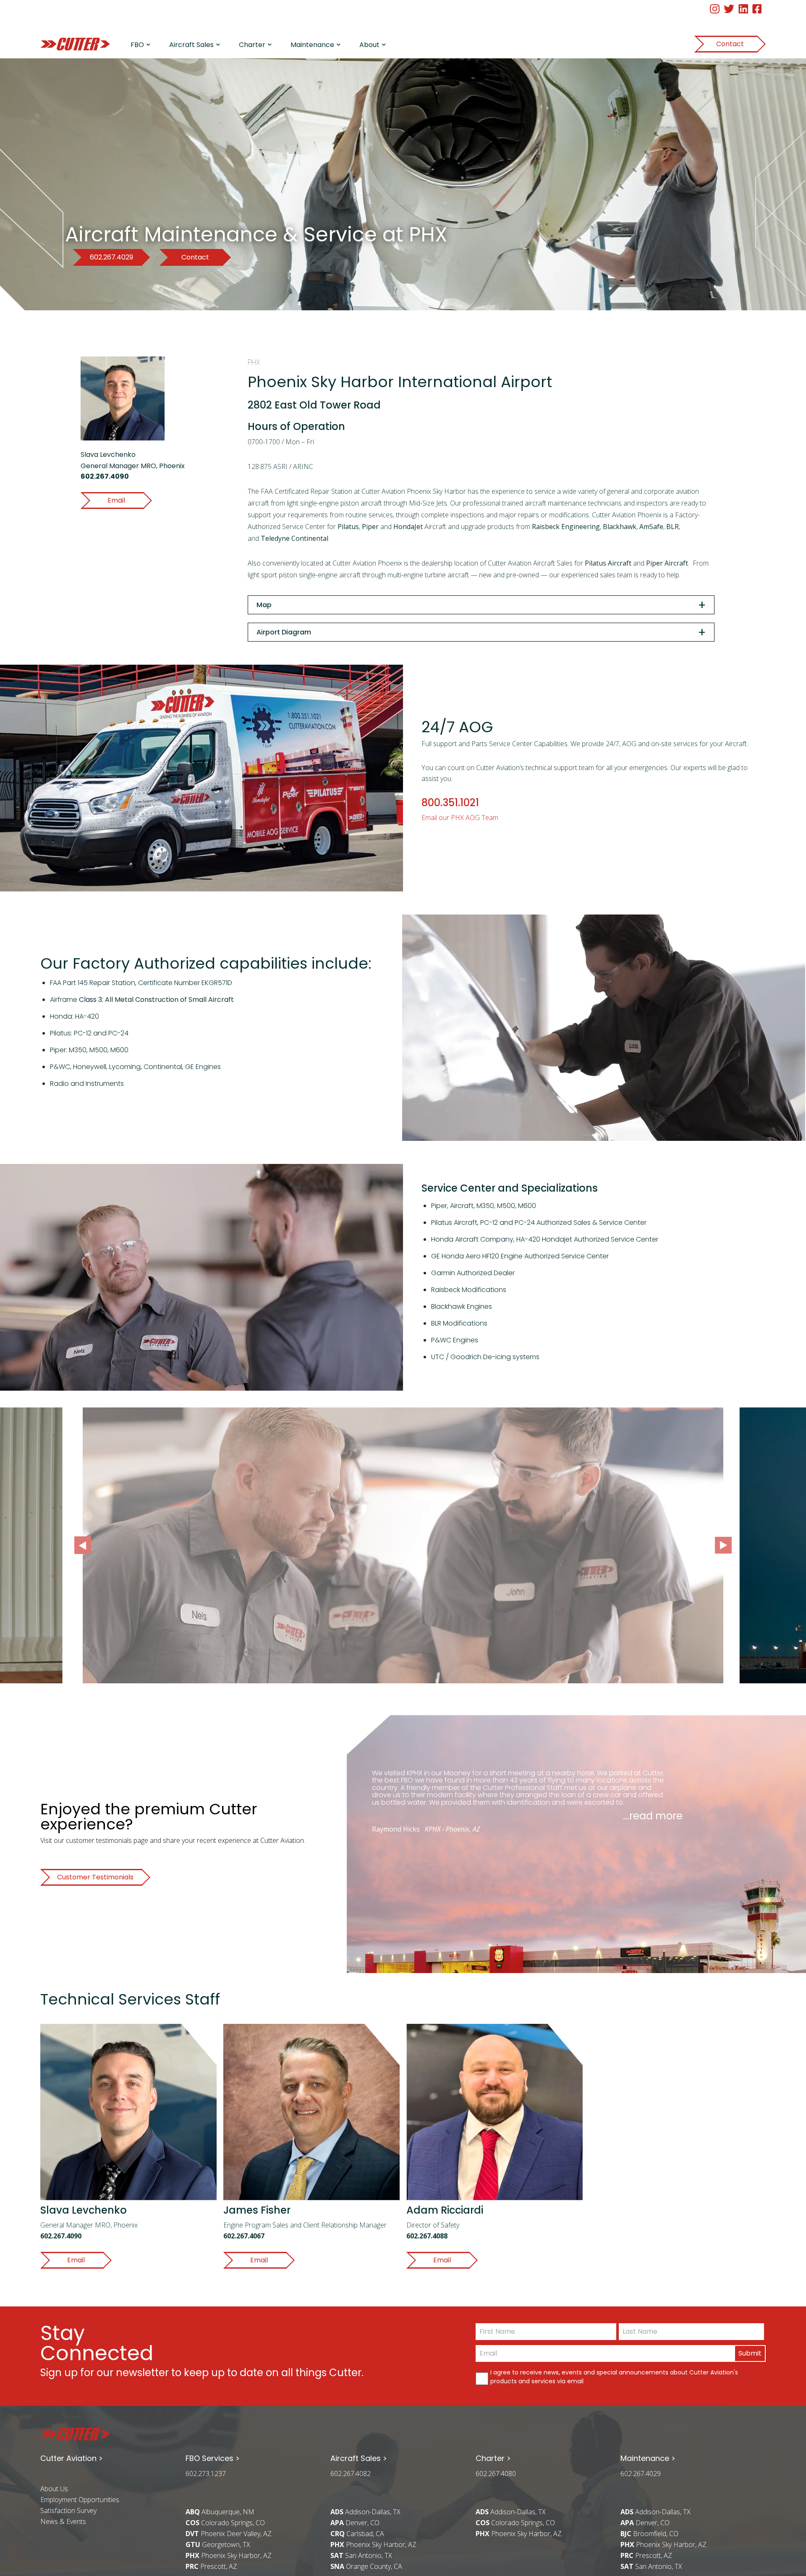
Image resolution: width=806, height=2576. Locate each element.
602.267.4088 (427, 2236)
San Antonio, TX (361, 2555)
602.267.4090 (105, 476)
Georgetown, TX (218, 2545)
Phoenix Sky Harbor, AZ (229, 2555)
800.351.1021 (450, 803)
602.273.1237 (206, 2474)
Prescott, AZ (211, 2566)
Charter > (493, 2458)
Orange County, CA (366, 2566)
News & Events (63, 2521)
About (369, 45)
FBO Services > (213, 2458)
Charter (252, 45)
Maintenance (312, 45)
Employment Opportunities (80, 2500)
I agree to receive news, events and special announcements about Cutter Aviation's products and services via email (614, 2377)
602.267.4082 (351, 2474)
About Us (54, 2489)
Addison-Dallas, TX (365, 2512)
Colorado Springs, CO (225, 2523)
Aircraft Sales (191, 45)
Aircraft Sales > (359, 2458)
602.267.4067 (244, 2236)
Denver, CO (355, 2523)
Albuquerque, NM (220, 2512)
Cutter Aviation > (72, 2458)
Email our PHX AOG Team (460, 818)
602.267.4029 (641, 2474)
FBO (137, 45)
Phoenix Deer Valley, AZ (229, 2534)
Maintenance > (648, 2458)
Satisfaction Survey (68, 2510)
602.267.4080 (496, 2474)
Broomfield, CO (649, 2534)
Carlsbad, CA (357, 2534)
